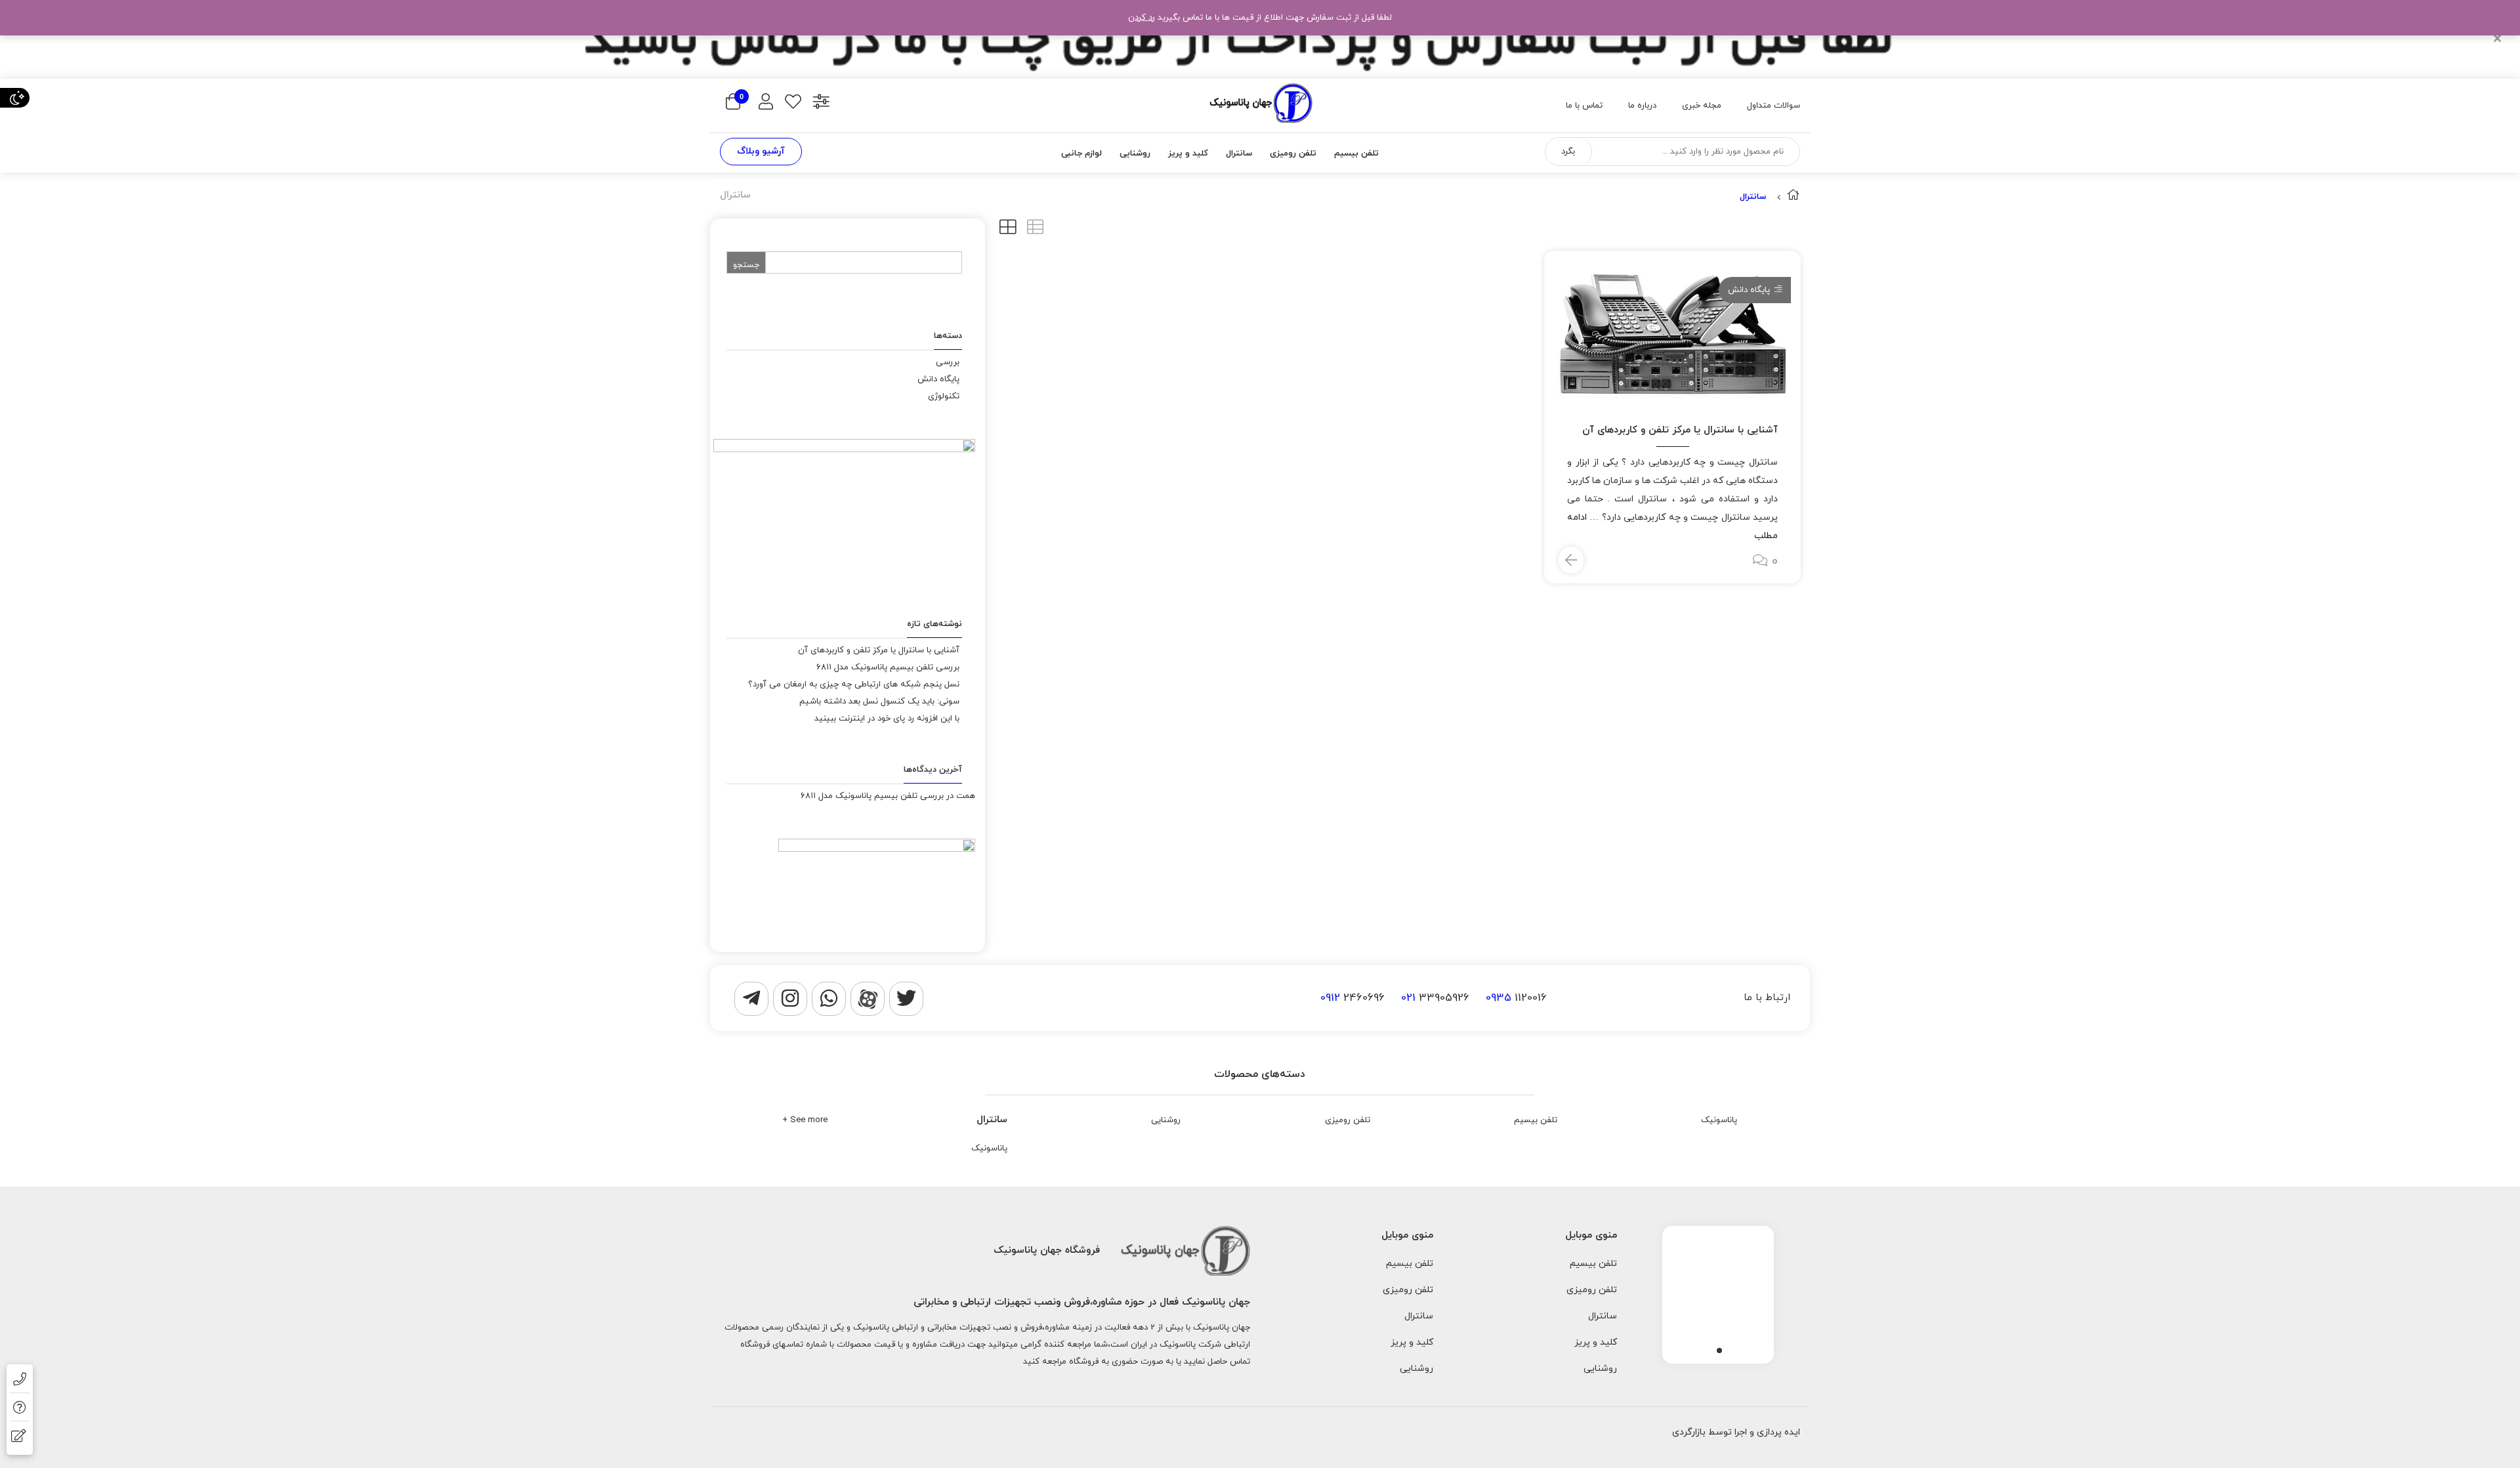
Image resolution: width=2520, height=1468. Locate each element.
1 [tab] (1719, 1351)
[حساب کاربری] (766, 103)
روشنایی (1166, 1120)
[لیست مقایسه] (821, 103)
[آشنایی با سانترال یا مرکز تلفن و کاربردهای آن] (1672, 332)
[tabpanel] (1718, 1291)
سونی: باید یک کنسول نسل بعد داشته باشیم (879, 702)
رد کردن (1142, 18)
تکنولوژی (944, 396)
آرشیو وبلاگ (761, 151)
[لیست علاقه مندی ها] (793, 103)
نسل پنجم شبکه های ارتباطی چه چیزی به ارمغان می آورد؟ (854, 684)
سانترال (992, 1120)
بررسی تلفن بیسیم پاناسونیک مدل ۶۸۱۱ (888, 667)
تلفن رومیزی (1348, 1120)
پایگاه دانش (1749, 290)
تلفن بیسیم (1536, 1120)
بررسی (948, 362)
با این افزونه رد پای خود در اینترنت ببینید (887, 719)
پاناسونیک (1719, 1120)
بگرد (1568, 152)
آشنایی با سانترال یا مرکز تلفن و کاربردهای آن (1680, 430)
